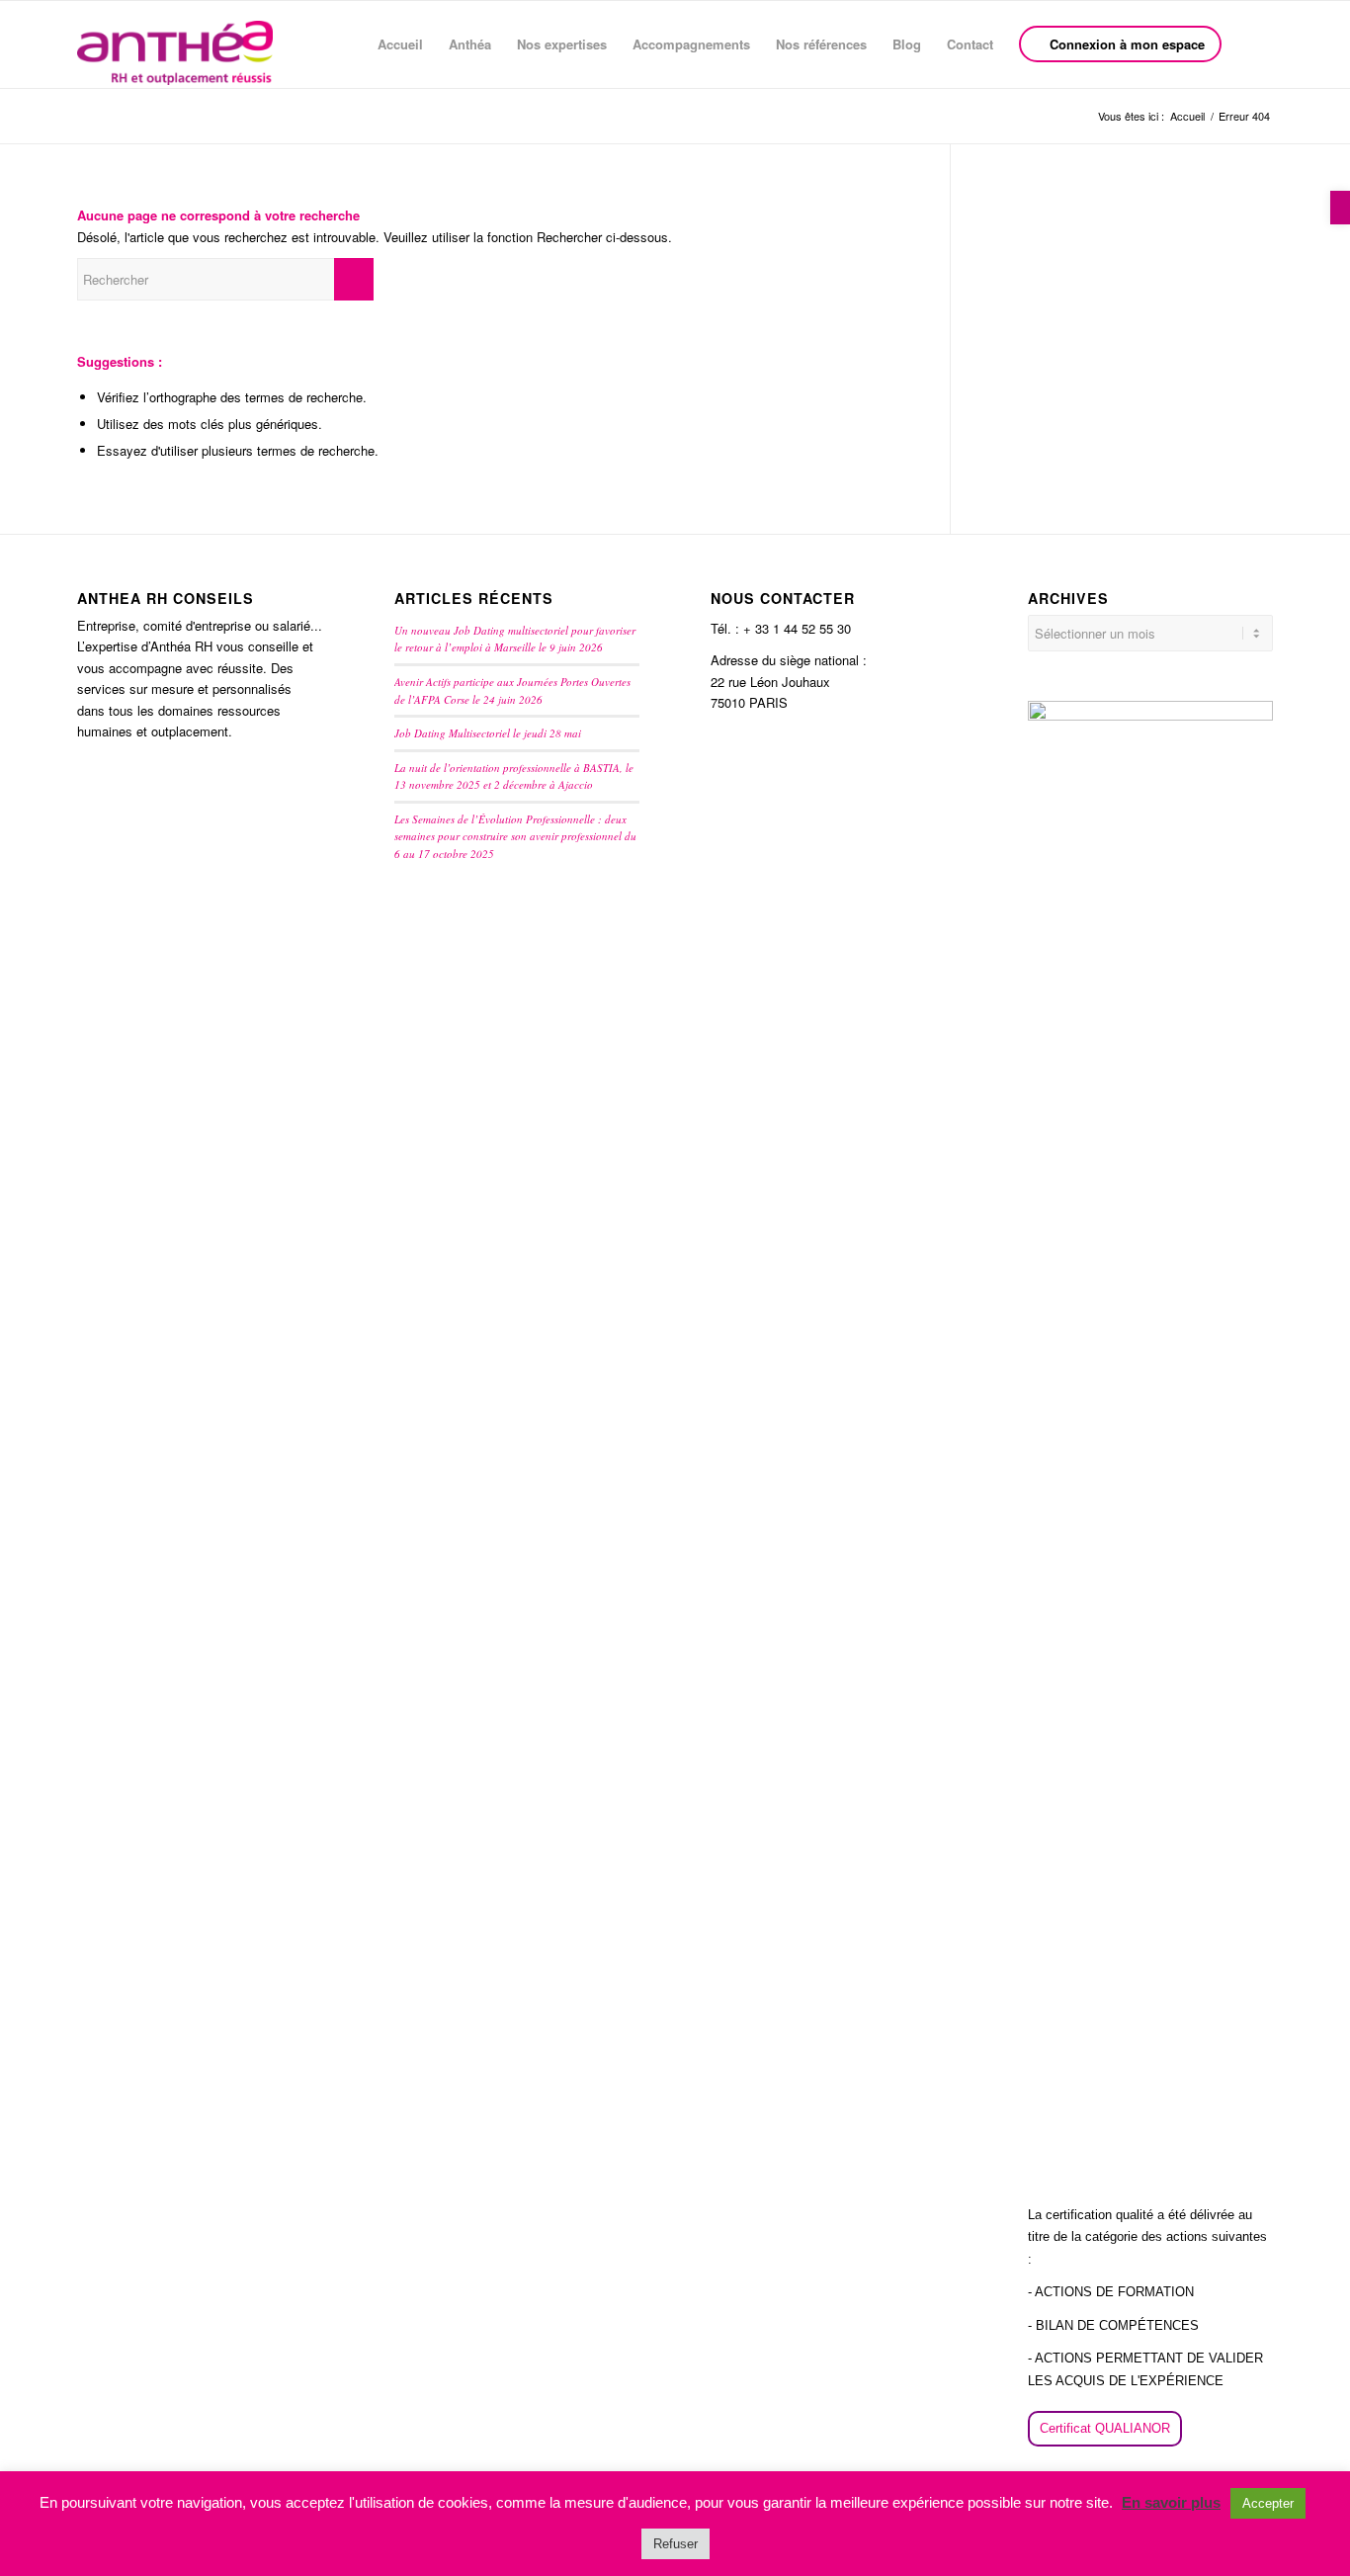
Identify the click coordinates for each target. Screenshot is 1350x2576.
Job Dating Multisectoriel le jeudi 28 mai (488, 733)
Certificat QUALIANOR (1105, 2428)
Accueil (1187, 116)
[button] (1340, 208)
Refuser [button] (675, 2544)
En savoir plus (1171, 2502)
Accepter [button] (1268, 2503)
